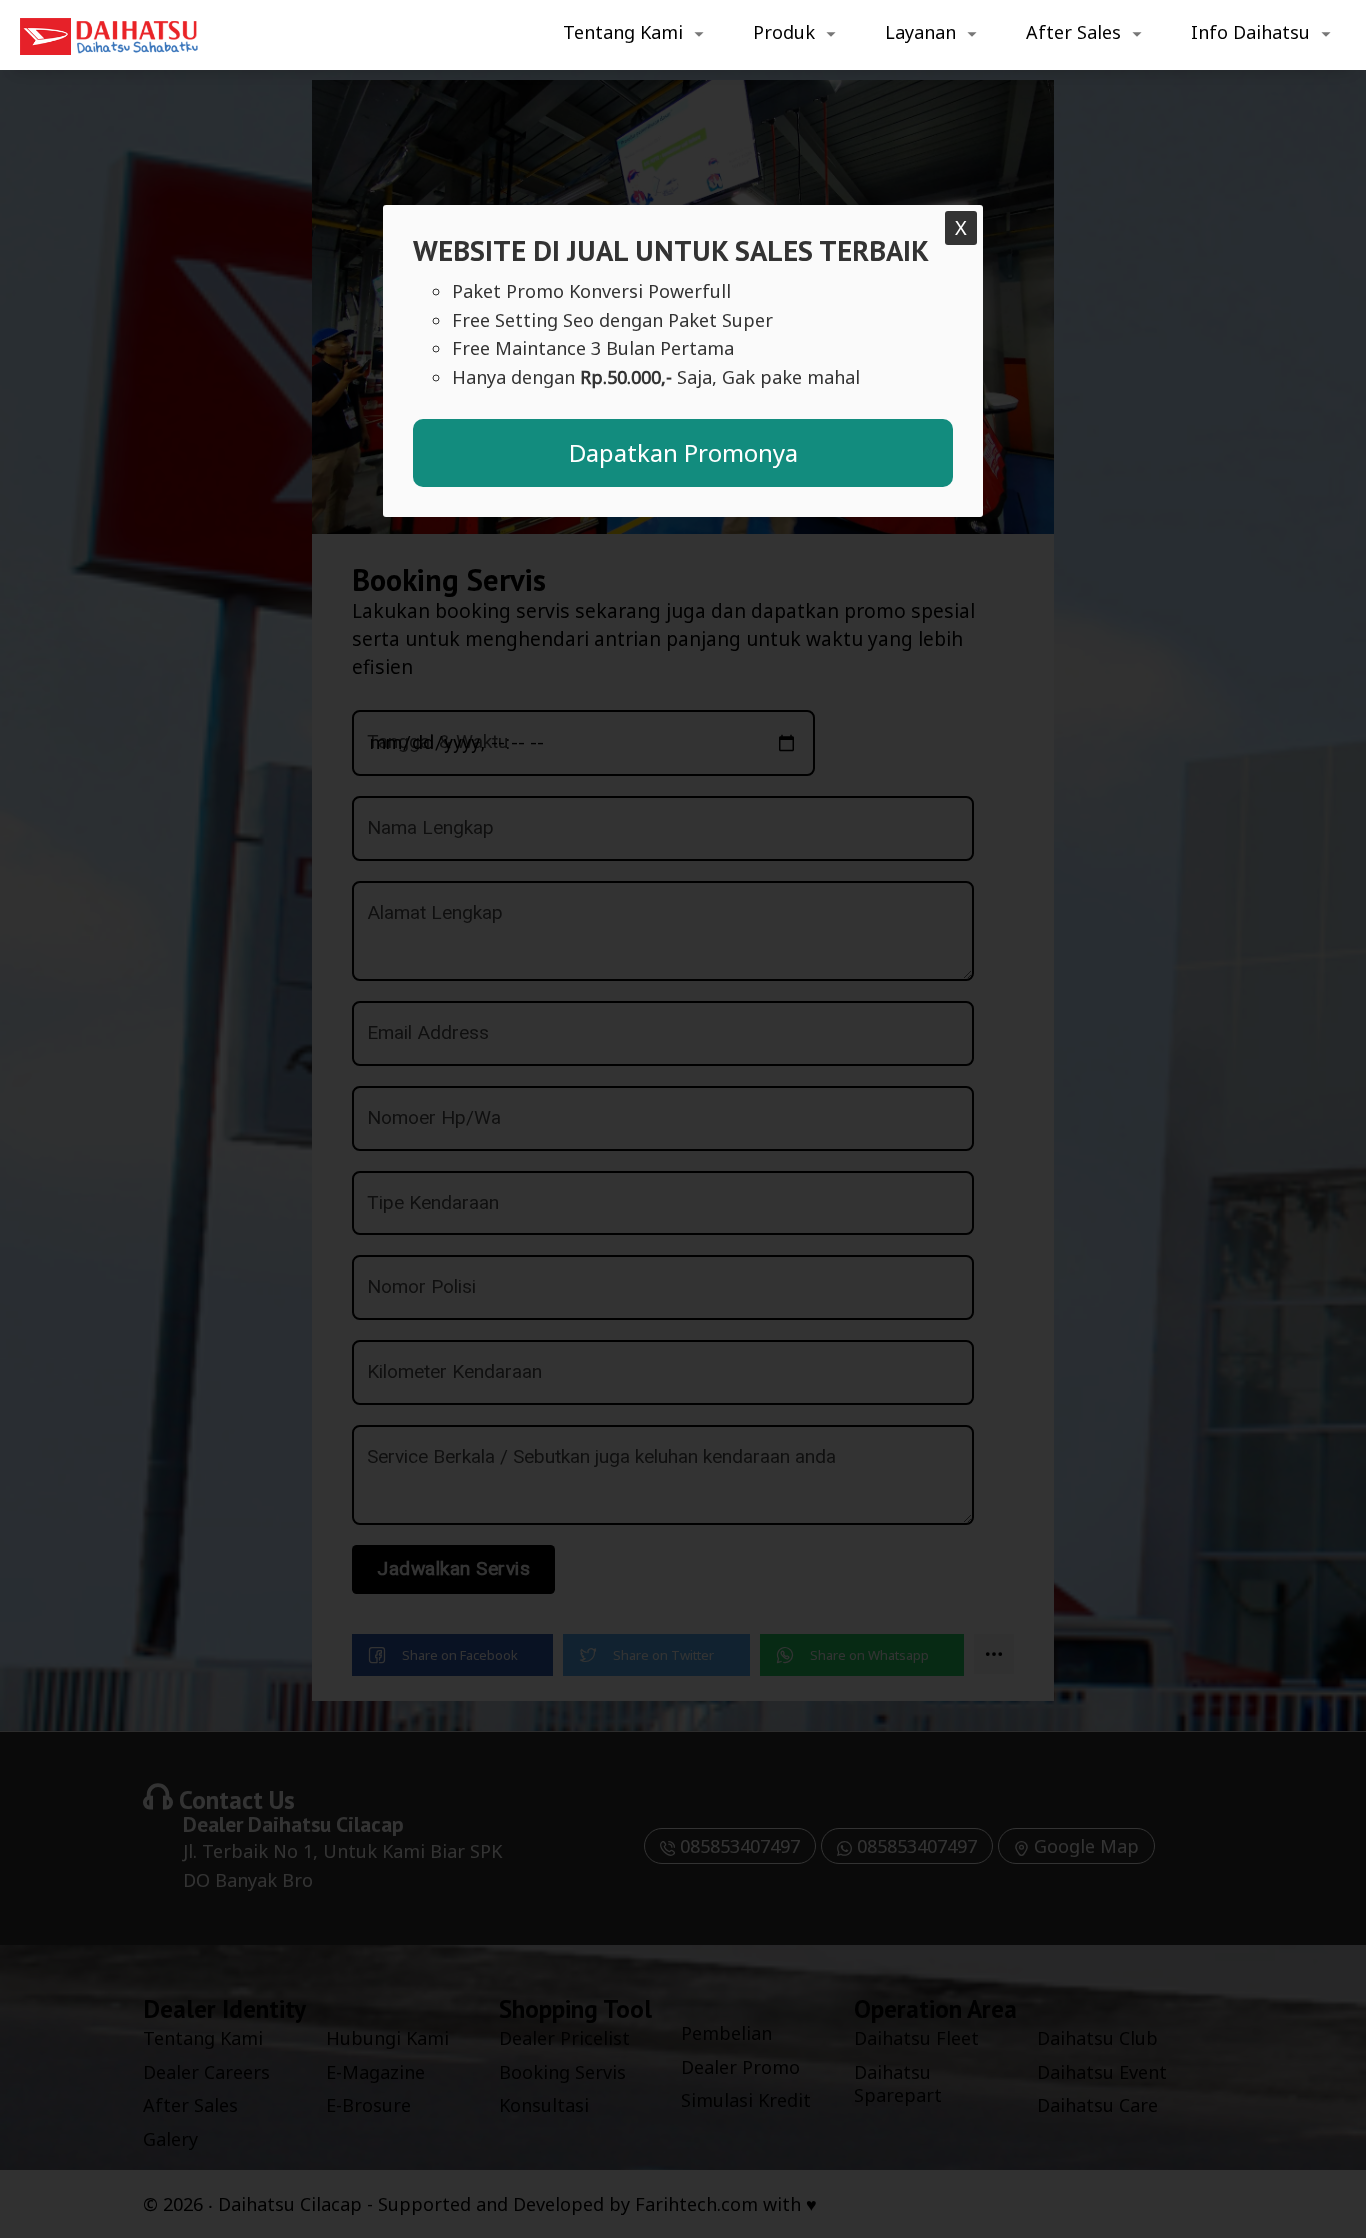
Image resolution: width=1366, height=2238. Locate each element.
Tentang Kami (623, 32)
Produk (784, 32)
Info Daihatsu (1250, 32)
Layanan (920, 32)
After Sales (1073, 32)
